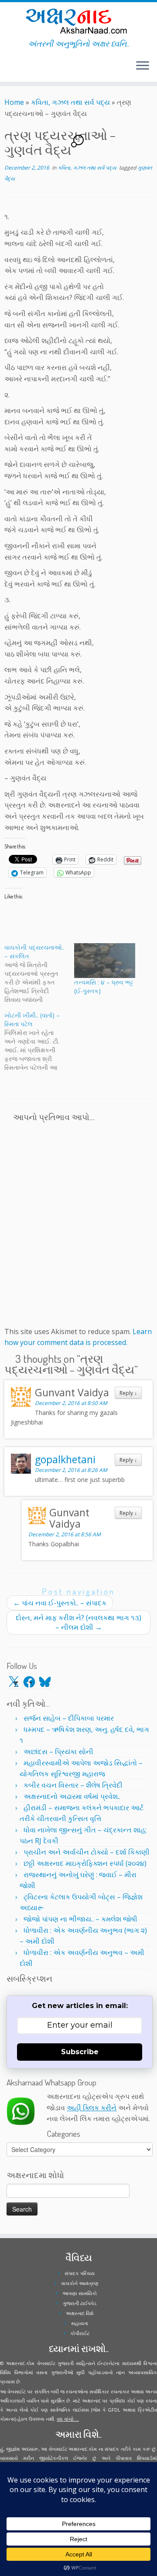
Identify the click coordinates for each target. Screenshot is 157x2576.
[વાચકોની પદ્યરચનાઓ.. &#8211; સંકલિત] (39, 974)
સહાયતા (80, 2323)
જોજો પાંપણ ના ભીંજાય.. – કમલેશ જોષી (80, 1919)
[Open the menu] (143, 66)
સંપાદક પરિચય (80, 2273)
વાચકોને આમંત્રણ (80, 2283)
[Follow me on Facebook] (10, 69)
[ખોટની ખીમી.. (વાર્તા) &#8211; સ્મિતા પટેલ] (39, 1041)
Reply (128, 1393)
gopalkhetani (65, 1459)
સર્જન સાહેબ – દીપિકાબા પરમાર (69, 1718)
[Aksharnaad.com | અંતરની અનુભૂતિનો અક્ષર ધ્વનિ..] (78, 21)
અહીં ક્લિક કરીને (92, 2108)
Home (14, 102)
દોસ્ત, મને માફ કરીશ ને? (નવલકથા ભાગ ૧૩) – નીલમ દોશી (78, 1622)
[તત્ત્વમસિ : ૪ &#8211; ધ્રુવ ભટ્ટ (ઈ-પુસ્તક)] (105, 961)
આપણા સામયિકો (80, 2293)
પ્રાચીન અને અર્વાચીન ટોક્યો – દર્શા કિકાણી (87, 1852)
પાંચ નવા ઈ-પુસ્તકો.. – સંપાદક (60, 1603)
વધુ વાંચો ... (68, 2419)
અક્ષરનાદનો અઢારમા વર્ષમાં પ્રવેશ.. (72, 1796)
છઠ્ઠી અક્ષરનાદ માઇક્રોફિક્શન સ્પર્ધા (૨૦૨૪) (85, 1863)
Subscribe (80, 2052)
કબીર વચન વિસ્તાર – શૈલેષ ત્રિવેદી (73, 1785)
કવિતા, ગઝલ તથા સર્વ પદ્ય (70, 102)
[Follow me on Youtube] (15, 69)
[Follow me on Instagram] (12, 69)
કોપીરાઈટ (80, 2333)
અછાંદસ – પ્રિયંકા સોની (58, 1752)
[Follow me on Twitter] (7, 69)
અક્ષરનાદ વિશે (80, 2313)
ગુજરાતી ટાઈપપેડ (80, 2303)
